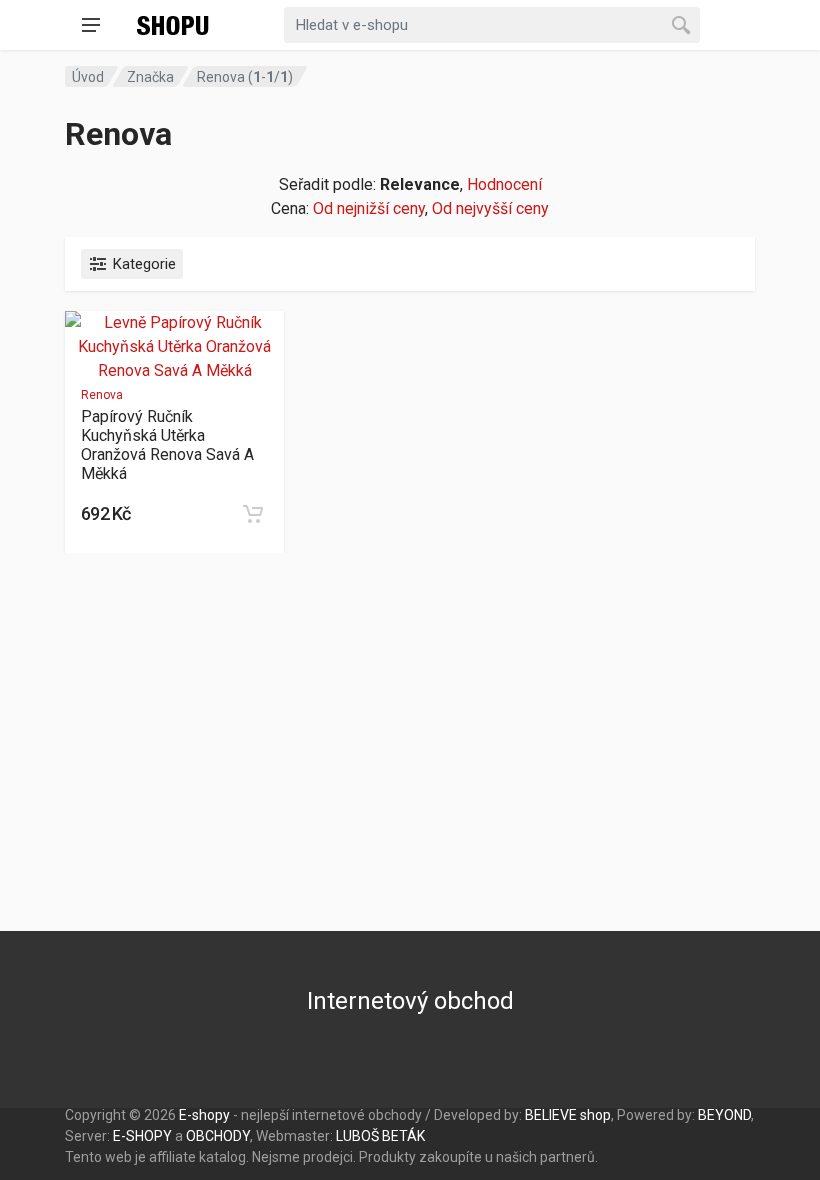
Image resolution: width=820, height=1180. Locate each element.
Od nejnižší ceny (369, 208)
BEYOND (724, 1115)
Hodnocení (504, 184)
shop (595, 1115)
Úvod (88, 77)
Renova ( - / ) (245, 77)
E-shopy (204, 1115)
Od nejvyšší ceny (490, 208)
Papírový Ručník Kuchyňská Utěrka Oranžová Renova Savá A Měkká (167, 445)
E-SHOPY (142, 1136)
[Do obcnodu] (253, 514)
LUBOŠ (357, 1136)
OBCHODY (218, 1136)
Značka (150, 77)
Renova (102, 395)
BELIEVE (551, 1115)
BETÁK (403, 1136)
